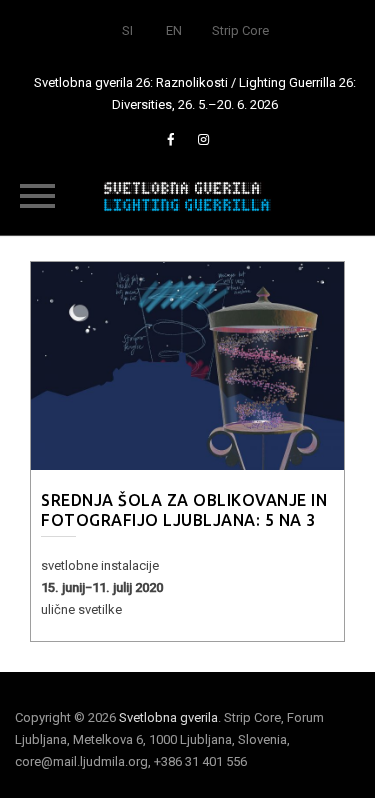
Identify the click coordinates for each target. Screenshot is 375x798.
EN (174, 30)
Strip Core (240, 30)
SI (127, 30)
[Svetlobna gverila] (188, 195)
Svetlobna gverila (168, 717)
